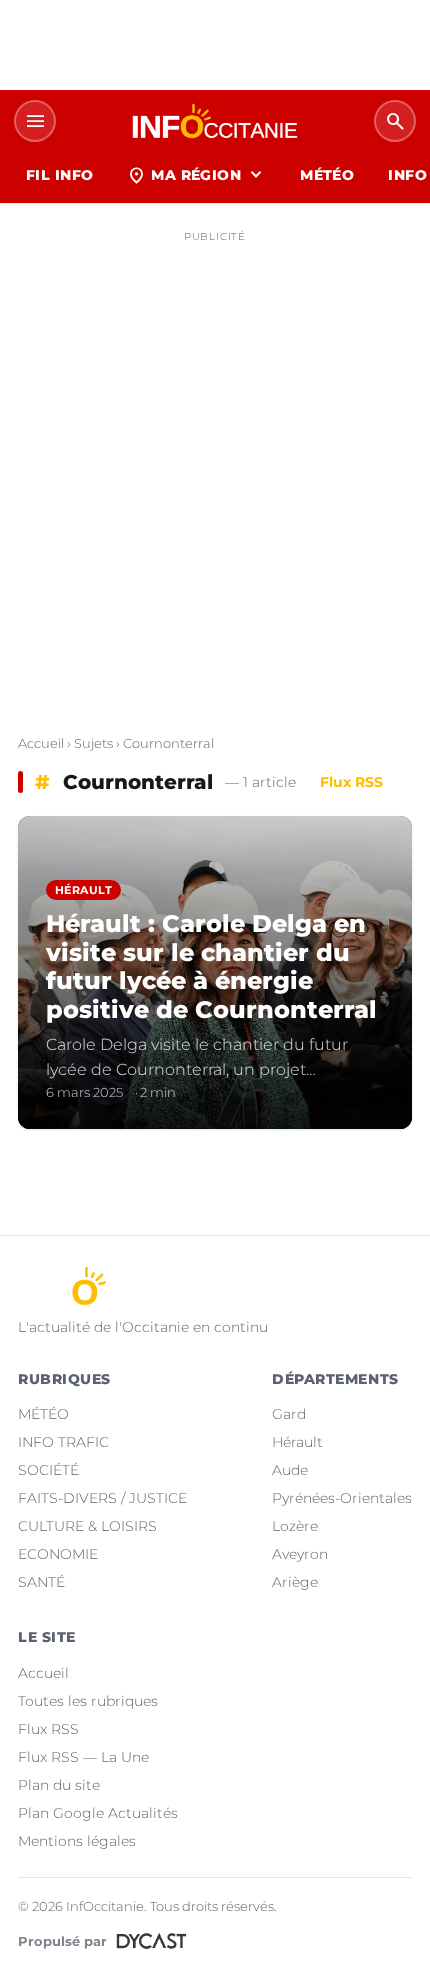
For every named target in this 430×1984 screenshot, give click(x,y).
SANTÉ (41, 1582)
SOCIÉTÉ (48, 1470)
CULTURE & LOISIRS (87, 1526)
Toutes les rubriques (88, 1701)
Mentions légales (77, 1841)
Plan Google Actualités (98, 1813)
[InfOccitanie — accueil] (215, 121)
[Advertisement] (215, 466)
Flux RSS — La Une (83, 1757)
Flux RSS (351, 782)
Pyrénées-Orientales (342, 1498)
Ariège (295, 1582)
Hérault (297, 1442)
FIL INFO (59, 175)
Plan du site (59, 1785)
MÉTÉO (327, 175)
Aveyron (300, 1554)
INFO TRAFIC (63, 1442)
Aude (290, 1470)
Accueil (41, 743)
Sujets (93, 743)
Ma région (196, 175)
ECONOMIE (58, 1554)
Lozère (295, 1526)
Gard (289, 1414)
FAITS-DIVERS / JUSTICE (102, 1498)
